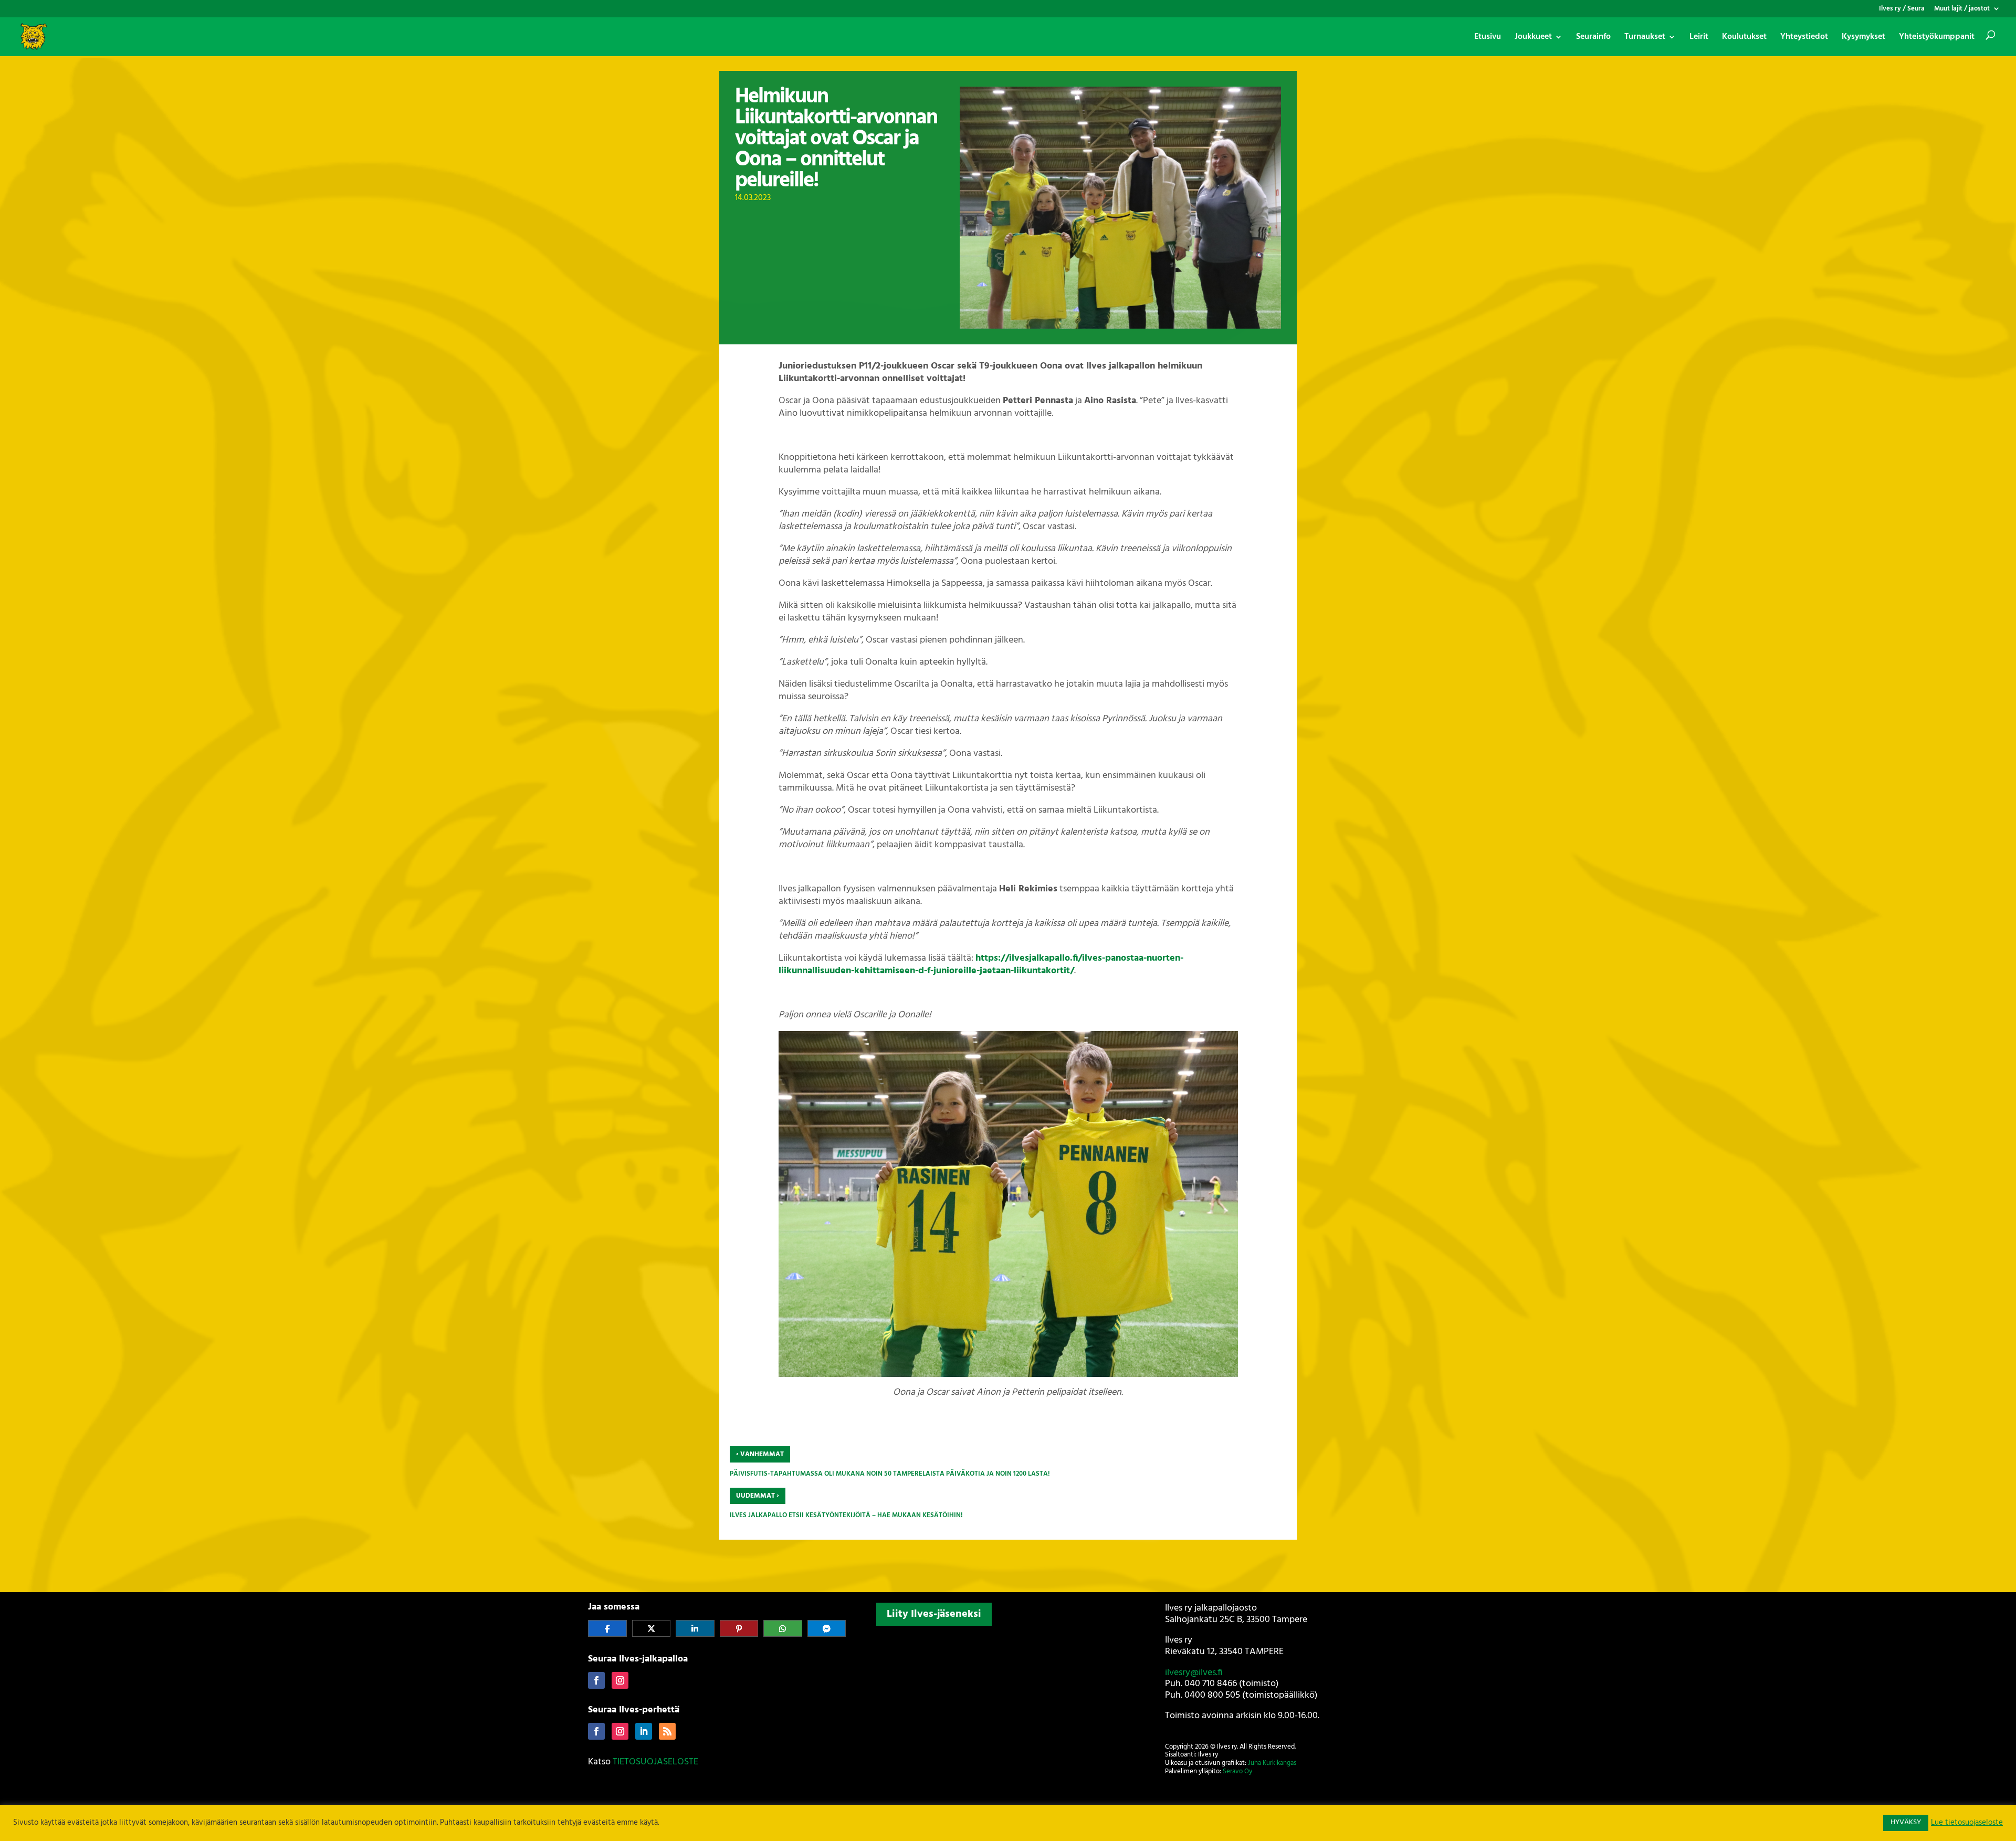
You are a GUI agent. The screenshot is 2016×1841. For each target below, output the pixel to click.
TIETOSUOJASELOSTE (655, 1762)
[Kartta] (1008, 1699)
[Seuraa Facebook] (596, 1680)
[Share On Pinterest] (739, 1628)
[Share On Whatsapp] (783, 1628)
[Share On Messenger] (827, 1628)
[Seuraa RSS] (667, 1731)
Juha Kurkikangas (1272, 1763)
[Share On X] (652, 1628)
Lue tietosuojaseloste (1967, 1823)
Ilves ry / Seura (1902, 10)
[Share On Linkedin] (695, 1628)
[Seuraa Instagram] (620, 1680)
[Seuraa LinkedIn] (644, 1731)
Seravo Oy (1237, 1771)
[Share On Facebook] (607, 1628)
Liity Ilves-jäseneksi (934, 1614)
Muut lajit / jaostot (1962, 10)
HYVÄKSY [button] (1906, 1822)
